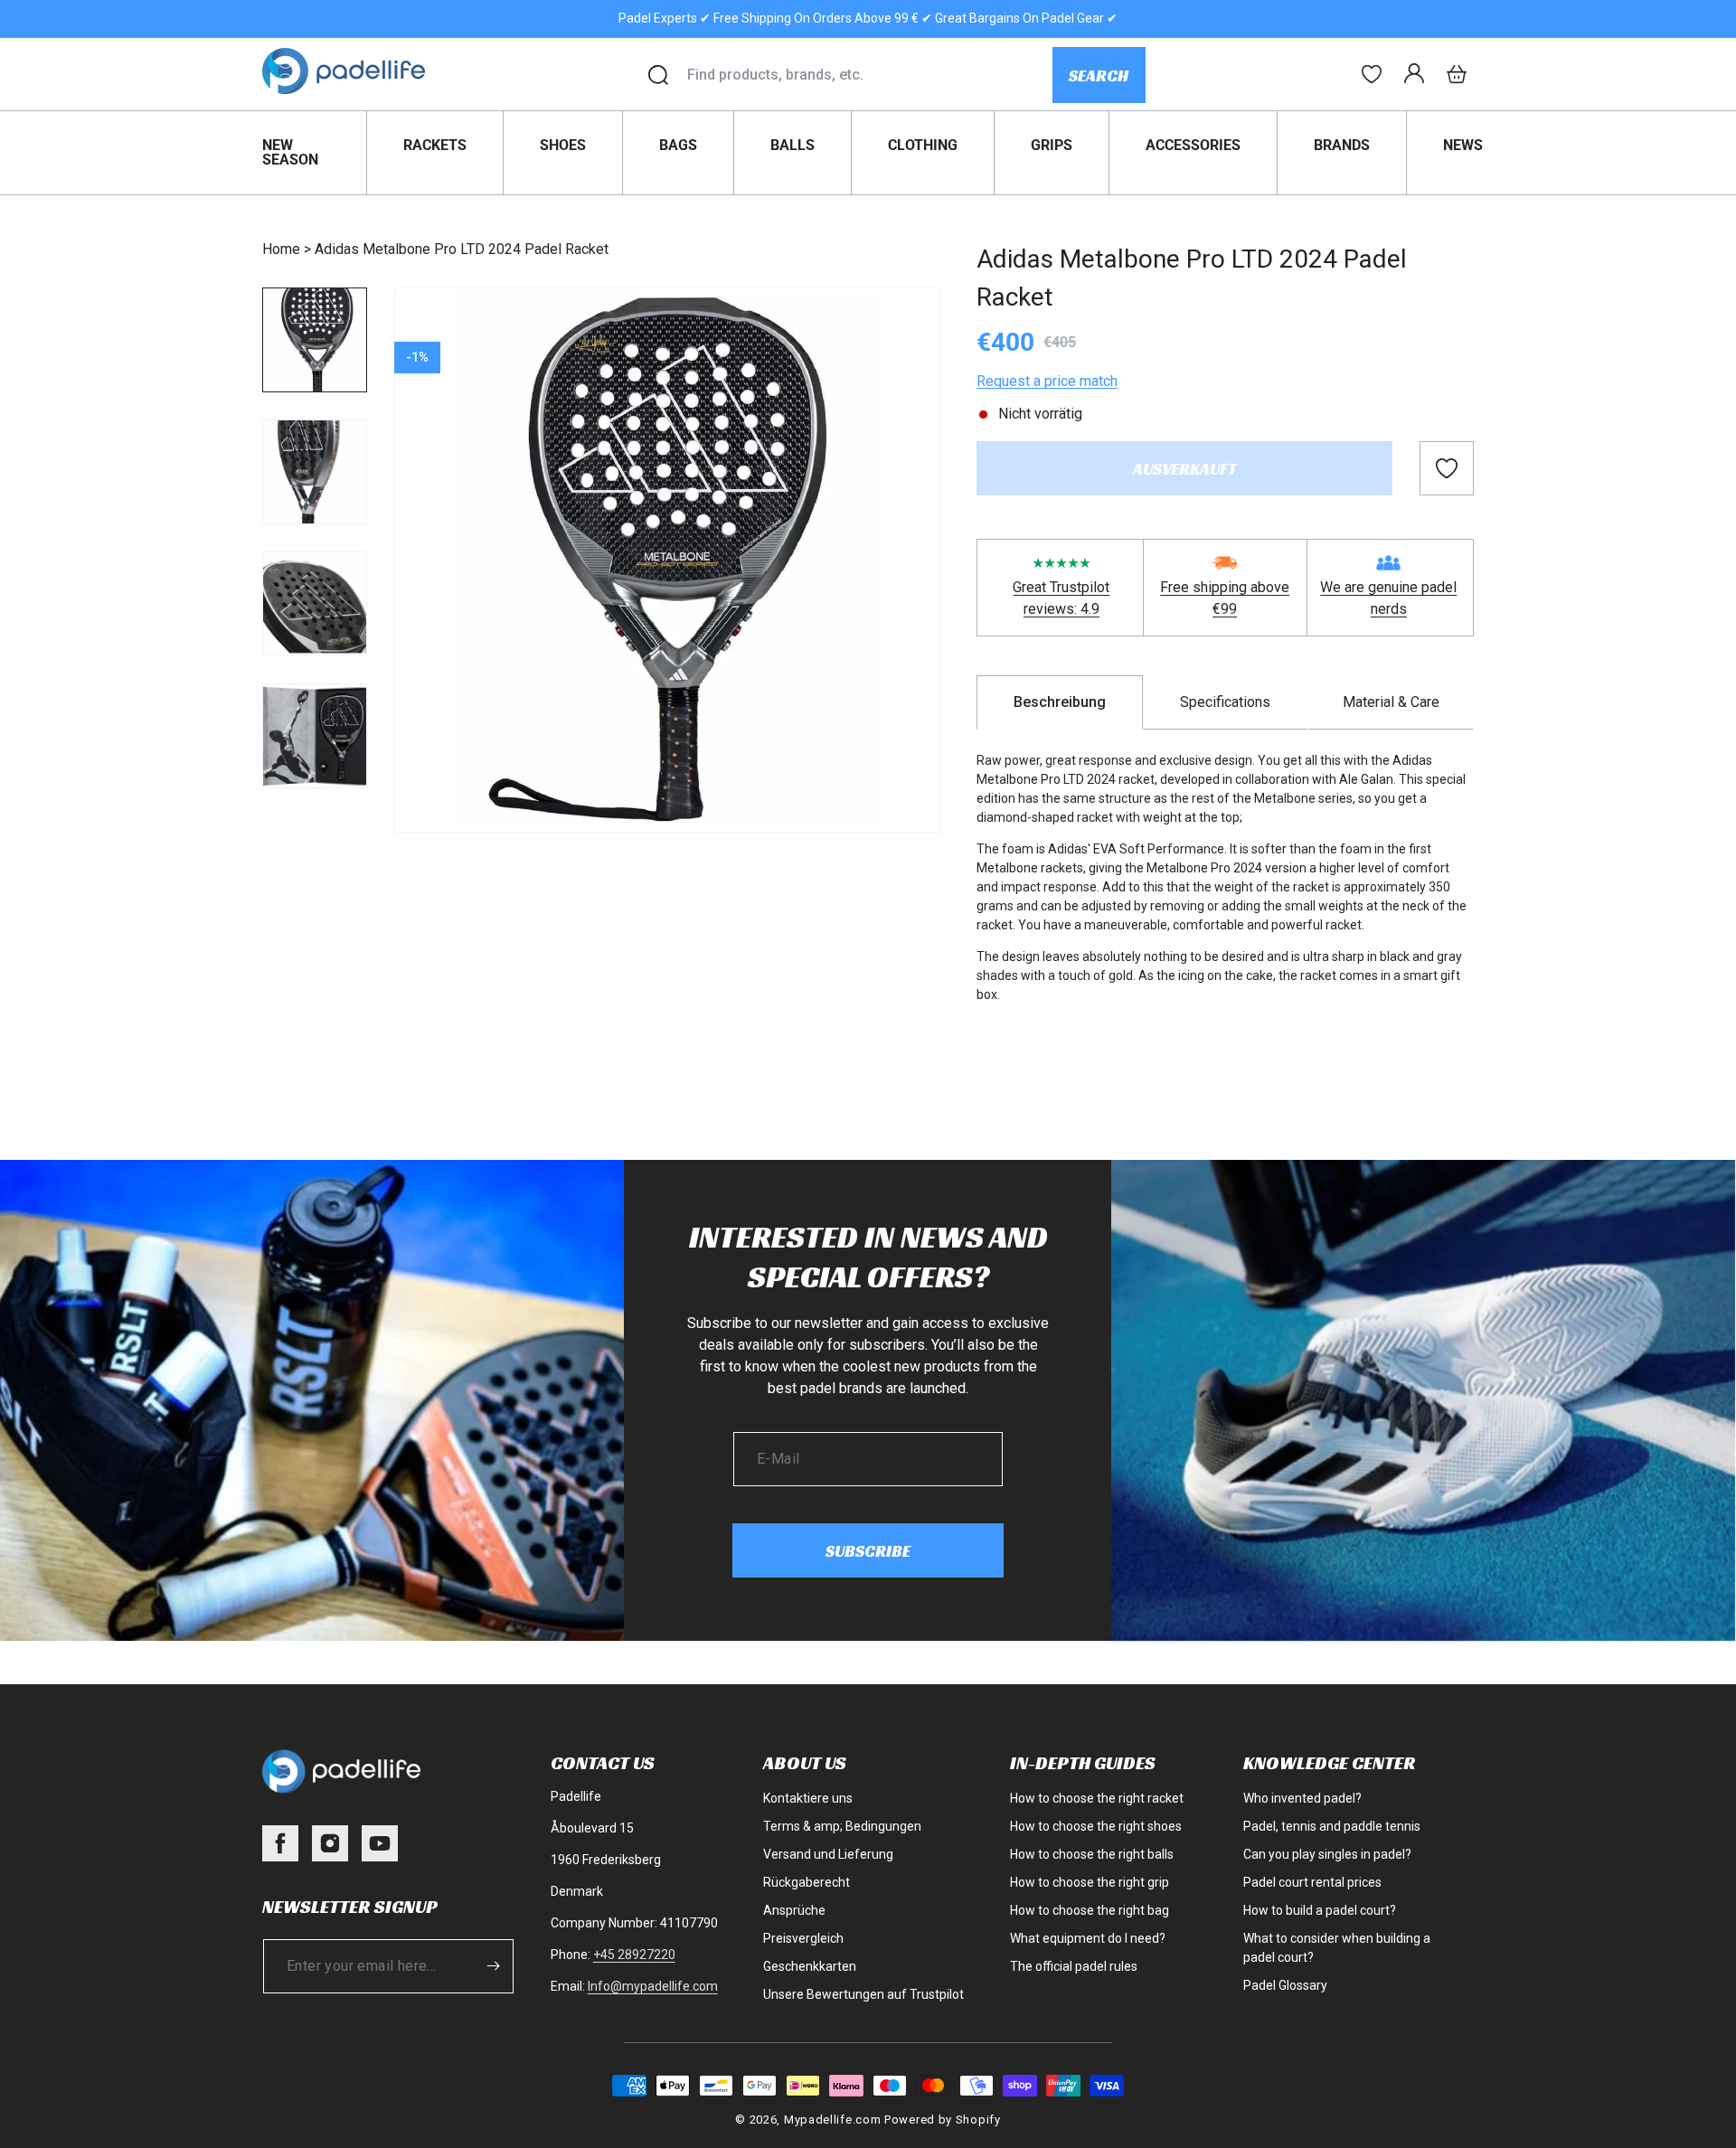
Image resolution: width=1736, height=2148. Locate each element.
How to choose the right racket (1097, 1798)
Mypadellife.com (833, 2120)
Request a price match (1047, 381)
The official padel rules (1074, 1966)
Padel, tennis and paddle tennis (1332, 1826)
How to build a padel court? (1320, 1910)
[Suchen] (658, 75)
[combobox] (869, 75)
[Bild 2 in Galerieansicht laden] (315, 472)
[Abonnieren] (494, 1966)
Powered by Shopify (943, 2120)
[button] (1457, 74)
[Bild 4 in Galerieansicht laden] (315, 736)
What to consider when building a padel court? (1337, 1948)
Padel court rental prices (1312, 1882)
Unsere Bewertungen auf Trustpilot (863, 1994)
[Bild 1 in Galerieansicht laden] (315, 340)
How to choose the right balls (1092, 1854)
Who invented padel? (1302, 1798)
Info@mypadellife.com (653, 1986)
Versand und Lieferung (828, 1854)
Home (281, 249)
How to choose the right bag (1090, 1910)
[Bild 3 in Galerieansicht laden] (315, 604)
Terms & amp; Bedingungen (842, 1826)
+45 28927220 (634, 1955)
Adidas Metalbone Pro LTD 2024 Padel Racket (462, 249)
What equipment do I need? (1088, 1938)
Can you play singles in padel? (1327, 1854)
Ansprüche (794, 1910)
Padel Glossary (1285, 1985)
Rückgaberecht (807, 1882)
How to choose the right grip (1090, 1882)
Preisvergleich (803, 1938)
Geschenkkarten (810, 1966)
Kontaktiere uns (808, 1798)
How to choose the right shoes (1096, 1826)
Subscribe (868, 1551)
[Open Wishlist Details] (1372, 74)
